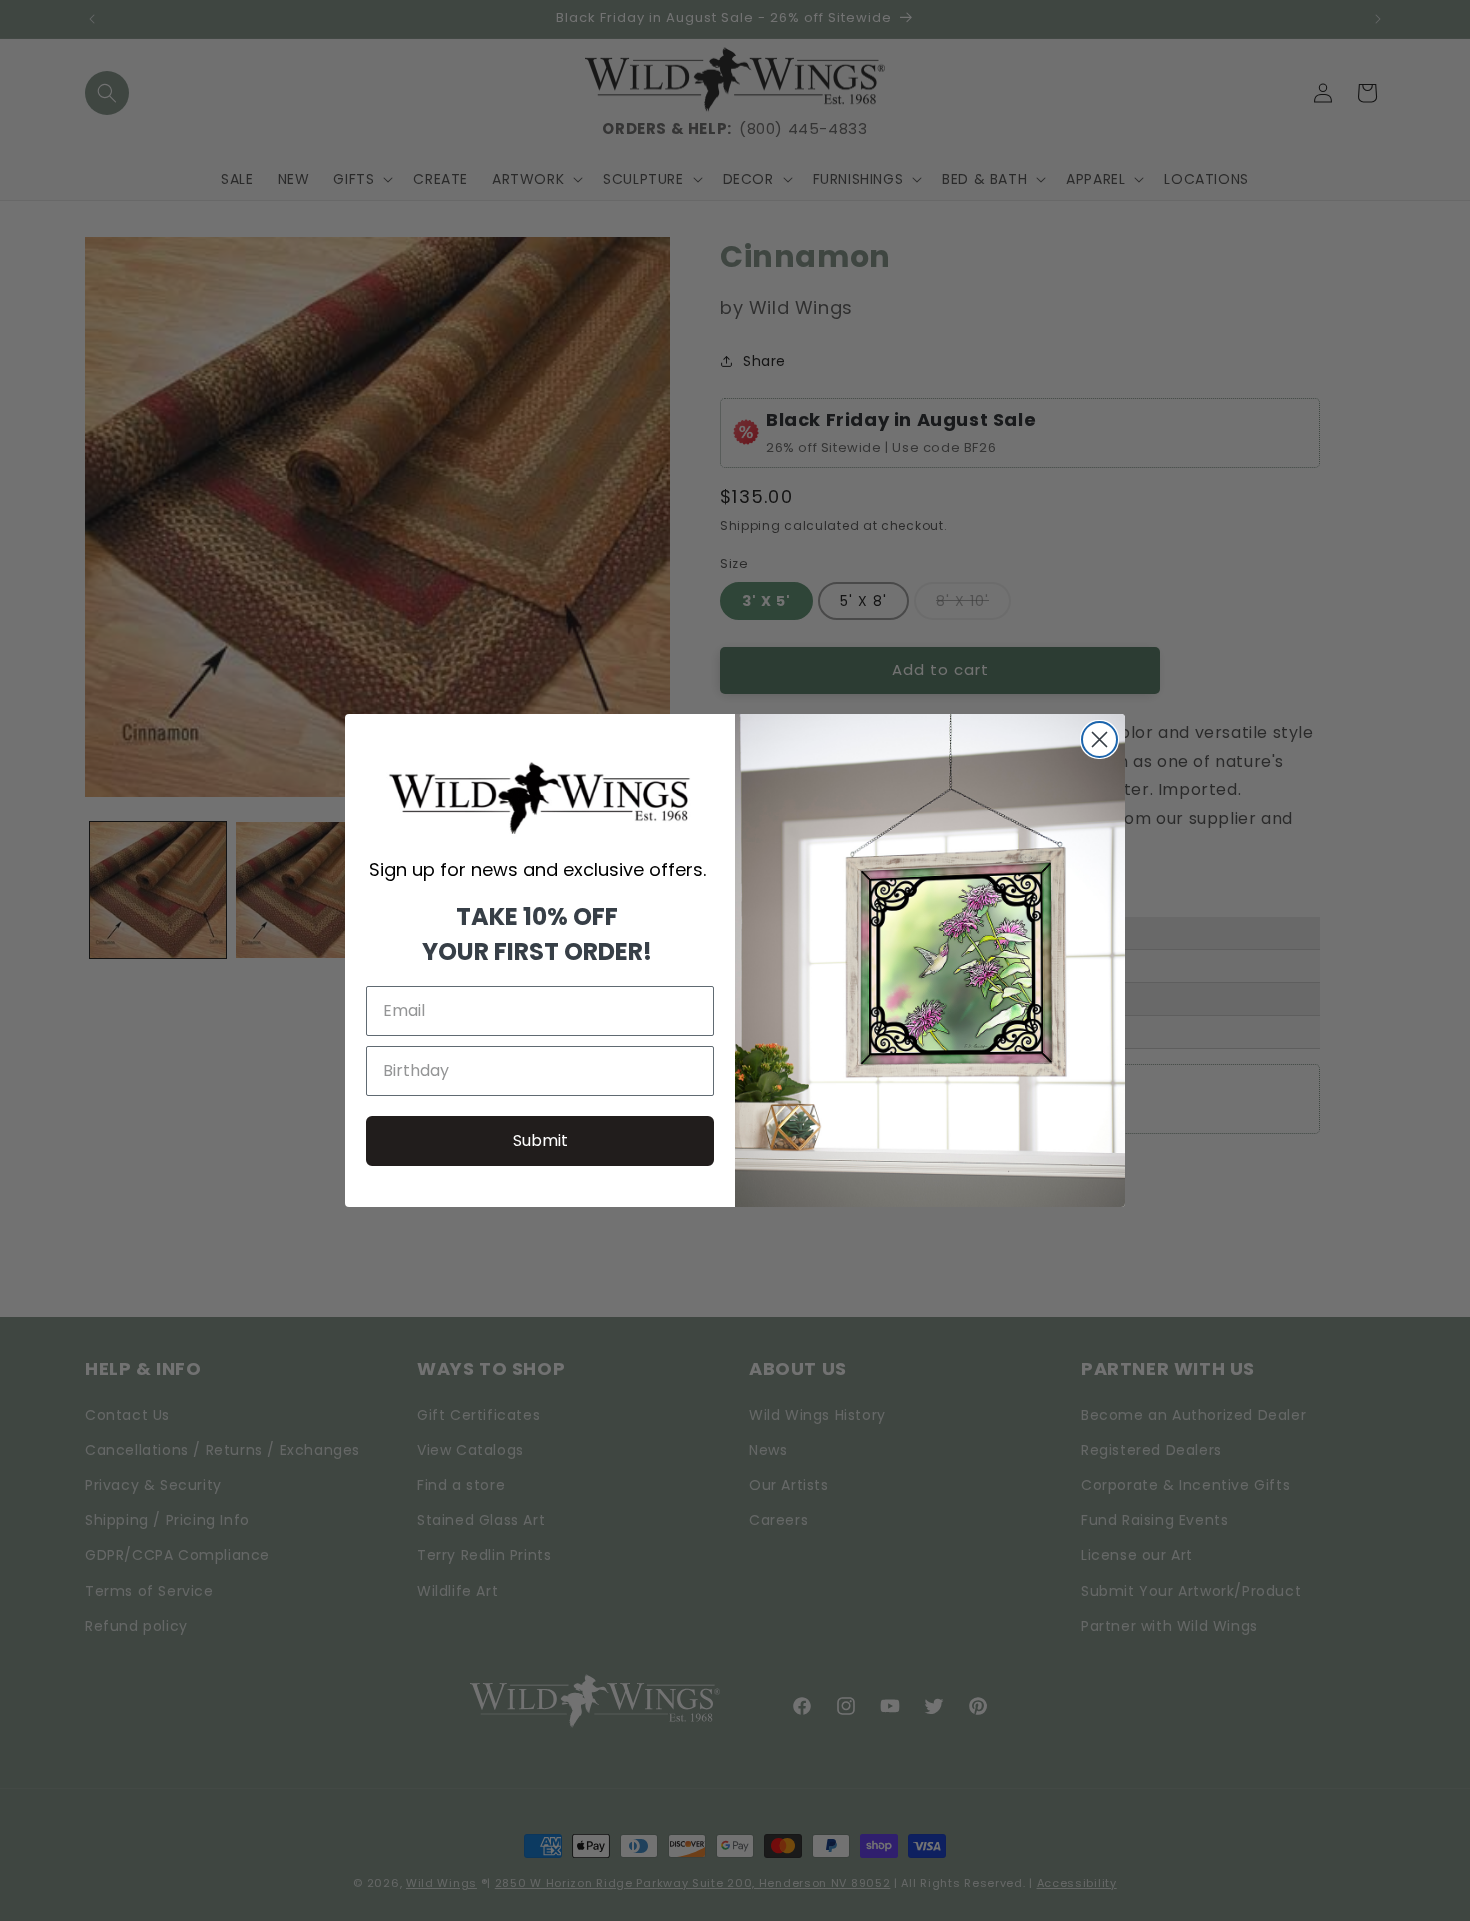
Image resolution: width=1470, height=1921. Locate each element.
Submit (540, 1140)
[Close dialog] (1099, 739)
